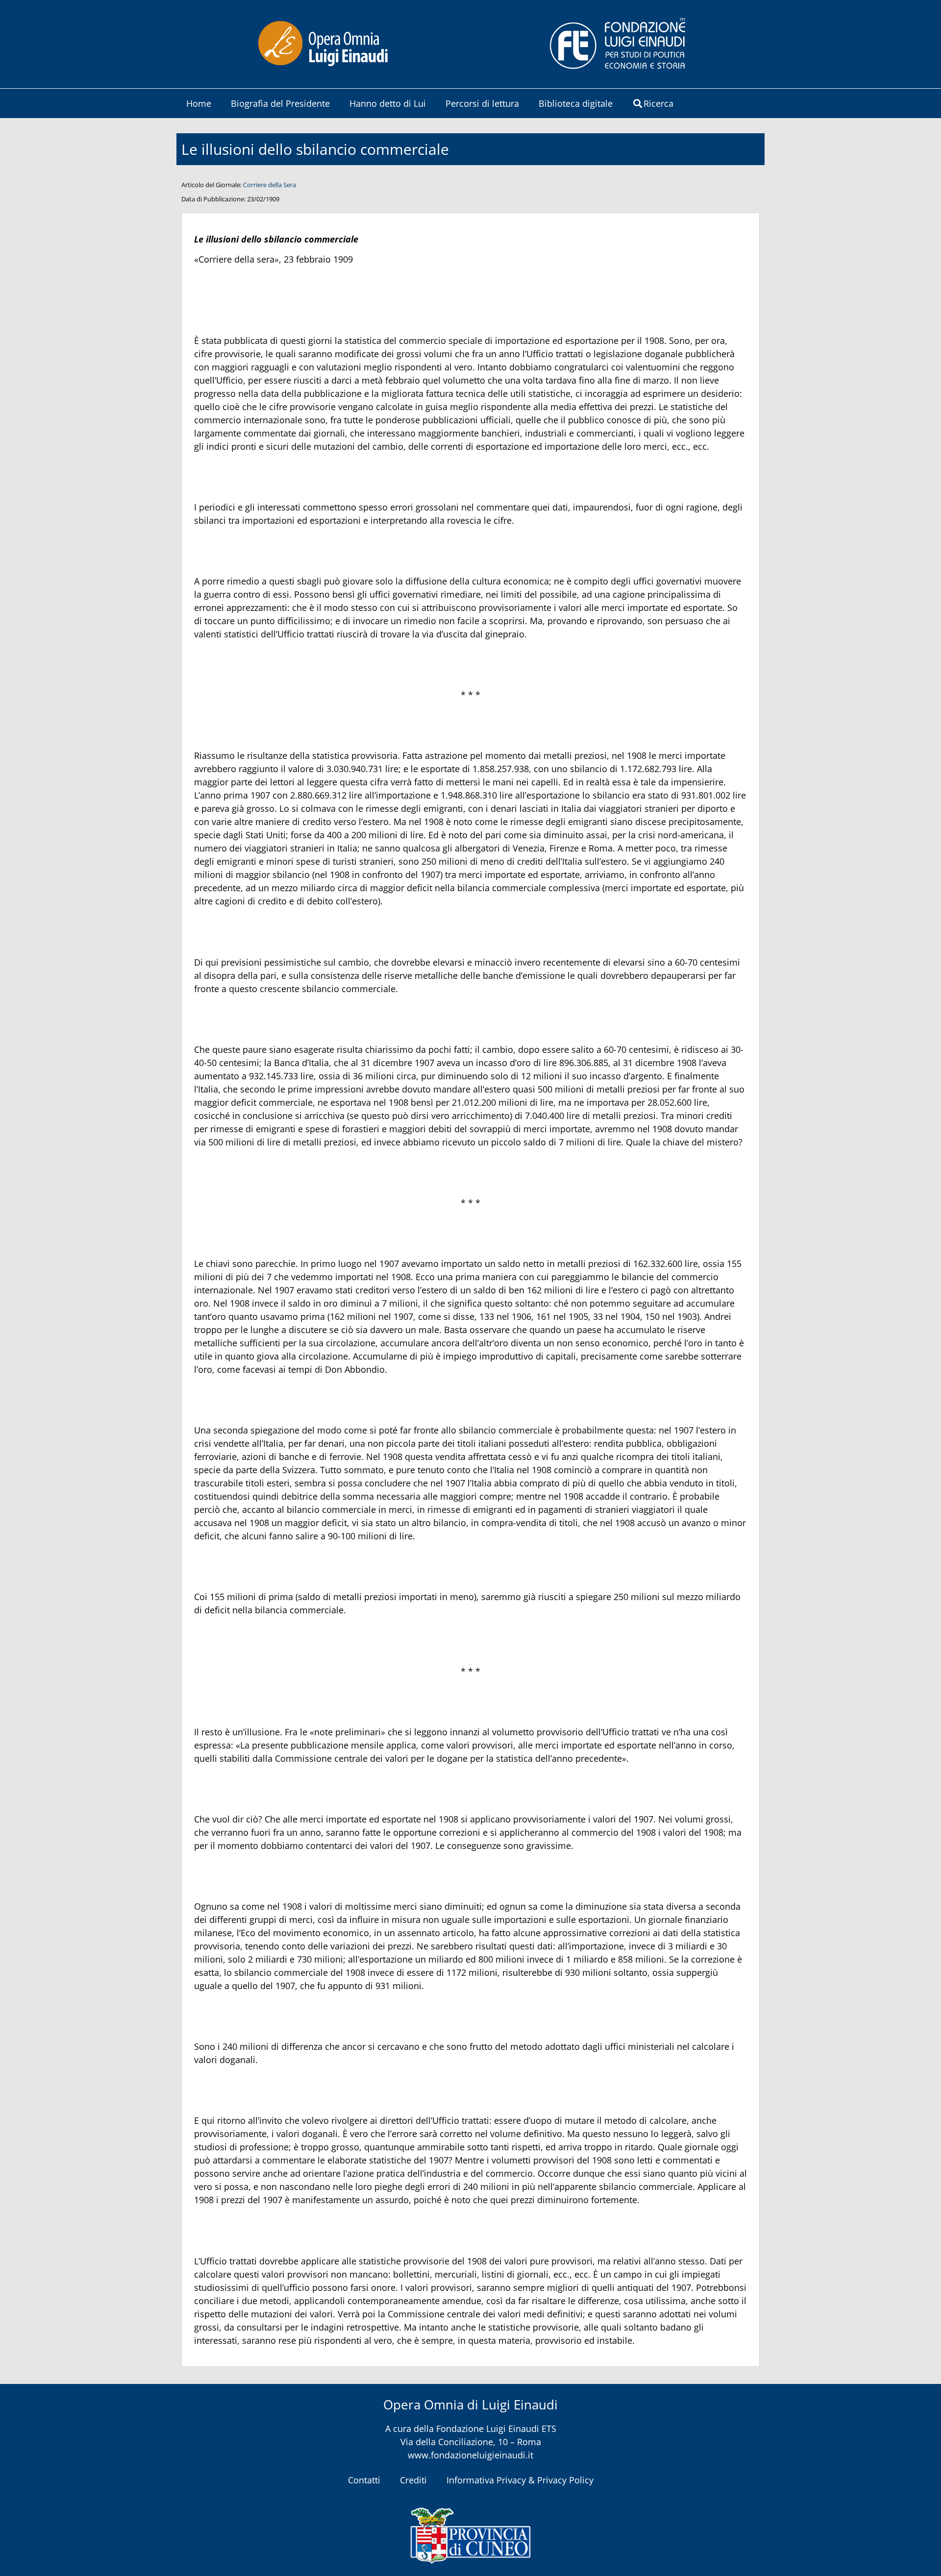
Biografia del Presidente (280, 103)
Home (199, 103)
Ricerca (658, 103)
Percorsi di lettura (482, 103)
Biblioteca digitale (576, 103)
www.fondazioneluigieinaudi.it (470, 2455)
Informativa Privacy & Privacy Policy (520, 2480)
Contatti (364, 2480)
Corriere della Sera (270, 185)
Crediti (413, 2480)
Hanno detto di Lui (388, 103)
